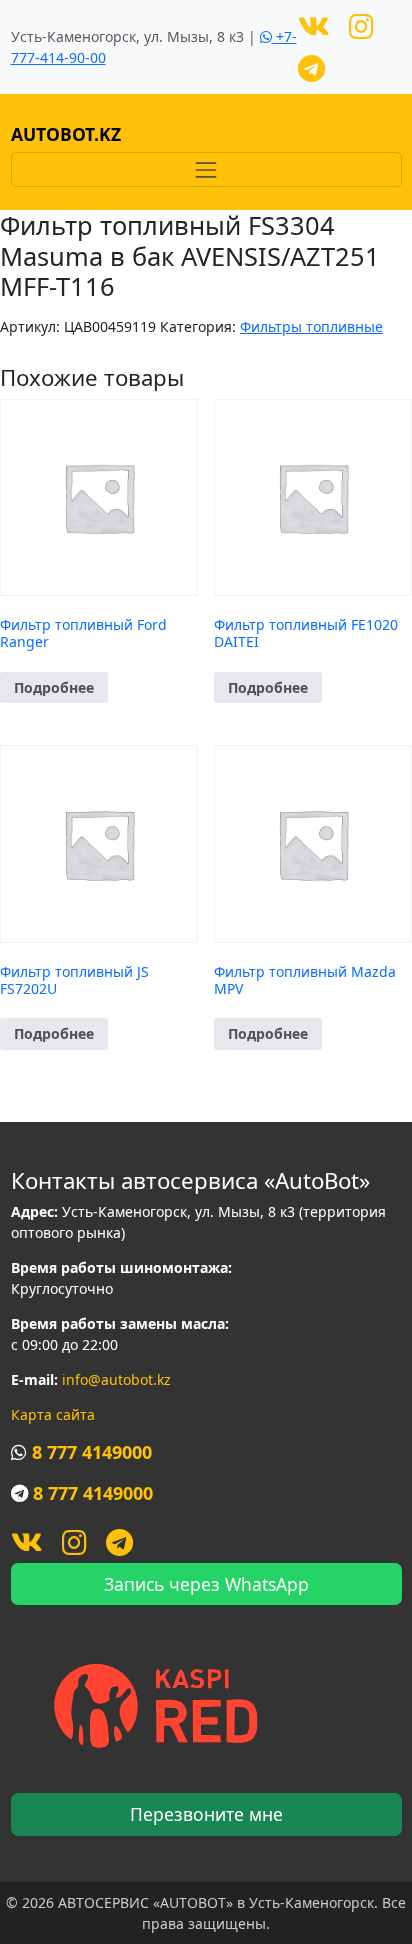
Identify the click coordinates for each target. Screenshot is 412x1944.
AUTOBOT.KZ (66, 134)
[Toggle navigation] (206, 169)
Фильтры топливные (311, 326)
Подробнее (54, 687)
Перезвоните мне (206, 1814)
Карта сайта (53, 1414)
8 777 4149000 (92, 1452)
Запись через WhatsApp (206, 1584)
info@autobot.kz (116, 1379)
